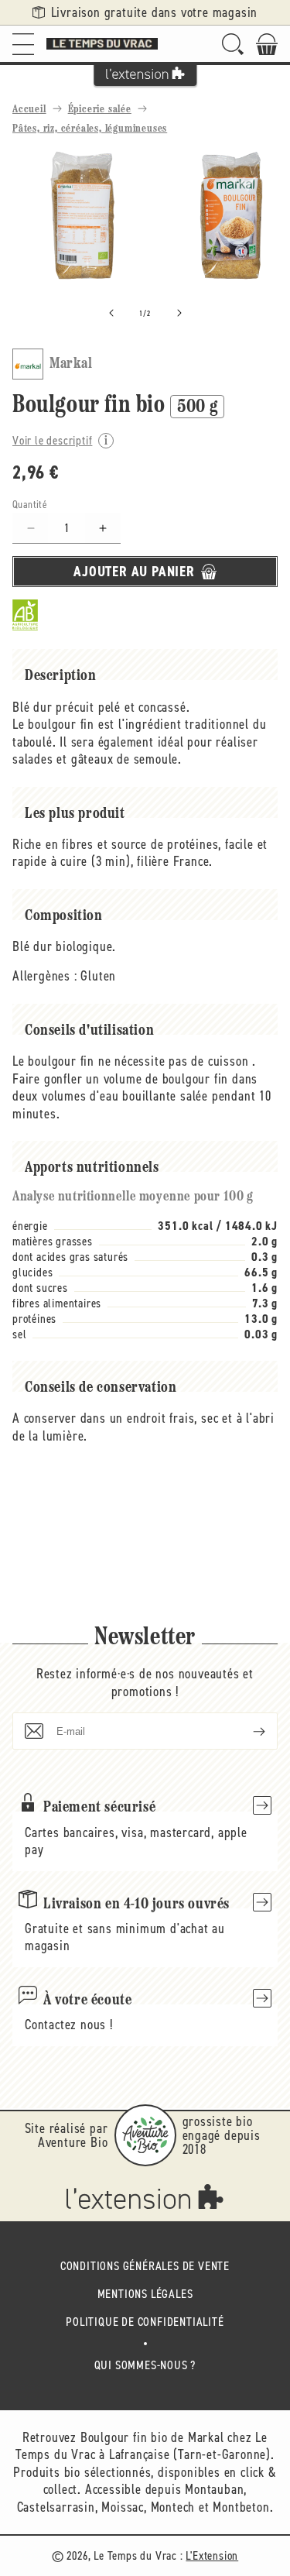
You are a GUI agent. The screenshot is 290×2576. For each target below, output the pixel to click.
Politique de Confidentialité (145, 2322)
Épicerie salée (100, 110)
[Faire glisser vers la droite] (179, 313)
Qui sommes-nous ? (145, 2365)
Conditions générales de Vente (145, 2266)
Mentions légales (145, 2294)
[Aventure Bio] (145, 2135)
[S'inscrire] (247, 1731)
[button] (23, 44)
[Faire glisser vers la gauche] (111, 313)
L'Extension (212, 2555)
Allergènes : (45, 976)
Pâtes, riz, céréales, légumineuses (90, 129)
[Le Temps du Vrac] (102, 44)
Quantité (30, 505)
